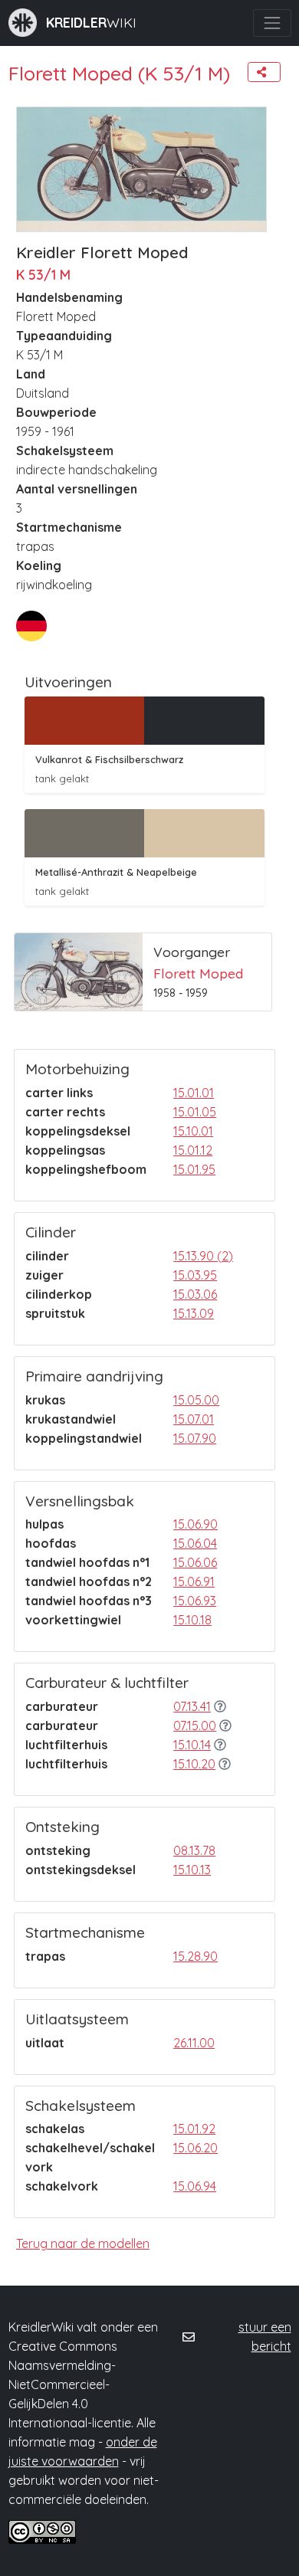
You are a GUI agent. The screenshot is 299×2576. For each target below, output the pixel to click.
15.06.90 (195, 1524)
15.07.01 (194, 1419)
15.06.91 (194, 1581)
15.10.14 (192, 1745)
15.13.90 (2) (203, 1256)
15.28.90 (195, 1956)
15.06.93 (195, 1601)
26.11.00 (194, 2043)
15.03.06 (195, 1294)
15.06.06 (195, 1562)
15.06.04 (195, 1543)
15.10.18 (192, 1620)
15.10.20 (194, 1764)
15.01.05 (195, 1112)
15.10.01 (193, 1131)
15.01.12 (193, 1150)
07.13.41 (192, 1706)
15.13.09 (194, 1313)
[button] (264, 72)
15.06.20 (195, 2148)
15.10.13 (192, 1870)
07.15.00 (195, 1726)
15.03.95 (195, 1275)
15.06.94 (195, 2186)
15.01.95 (194, 1169)
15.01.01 (194, 1093)
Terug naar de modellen (83, 2243)
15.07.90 (195, 1438)
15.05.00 (196, 1400)
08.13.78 (194, 1850)
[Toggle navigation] (272, 23)
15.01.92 (194, 2129)
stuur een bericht (265, 2337)
